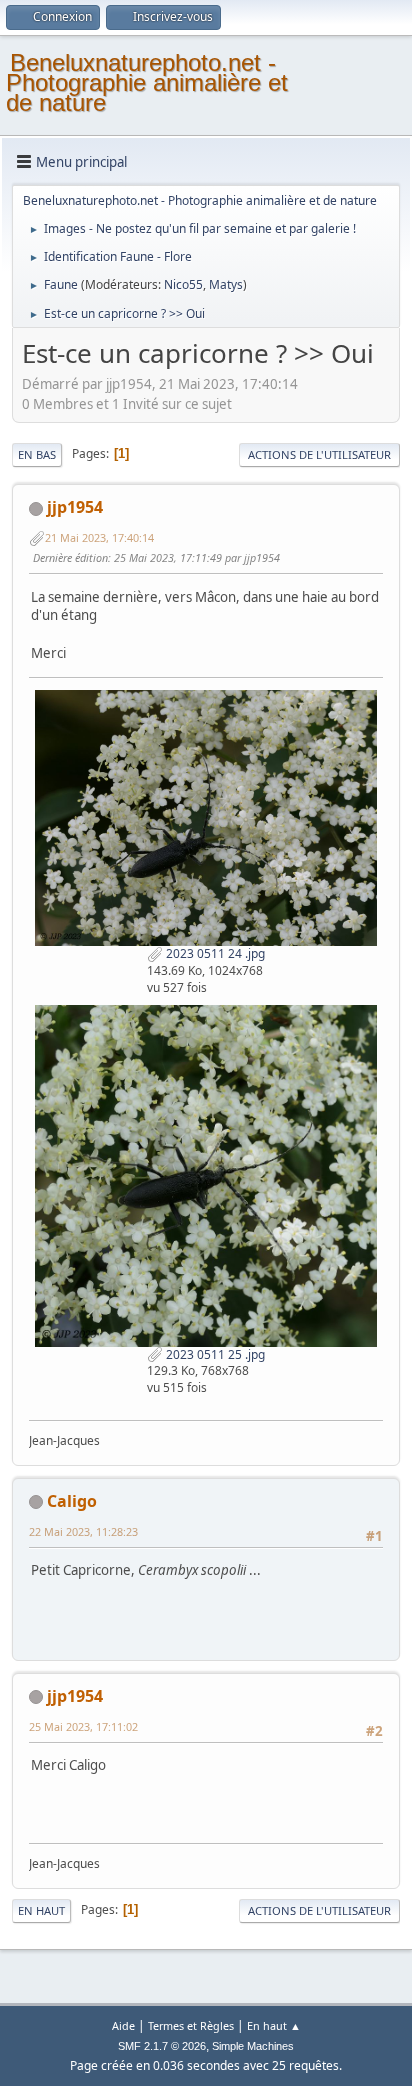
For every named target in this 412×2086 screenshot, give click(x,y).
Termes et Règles (191, 2025)
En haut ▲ (274, 2025)
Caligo (72, 1501)
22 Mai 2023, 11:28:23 (83, 1531)
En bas (37, 454)
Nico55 (183, 284)
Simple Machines (253, 2046)
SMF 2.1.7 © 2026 (162, 2046)
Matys (226, 284)
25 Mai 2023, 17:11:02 (83, 1726)
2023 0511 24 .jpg (214, 953)
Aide (123, 2025)
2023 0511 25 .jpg (214, 1354)
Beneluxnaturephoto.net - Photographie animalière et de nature (147, 82)
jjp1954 (75, 507)
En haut (41, 1910)
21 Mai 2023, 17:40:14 (99, 537)
